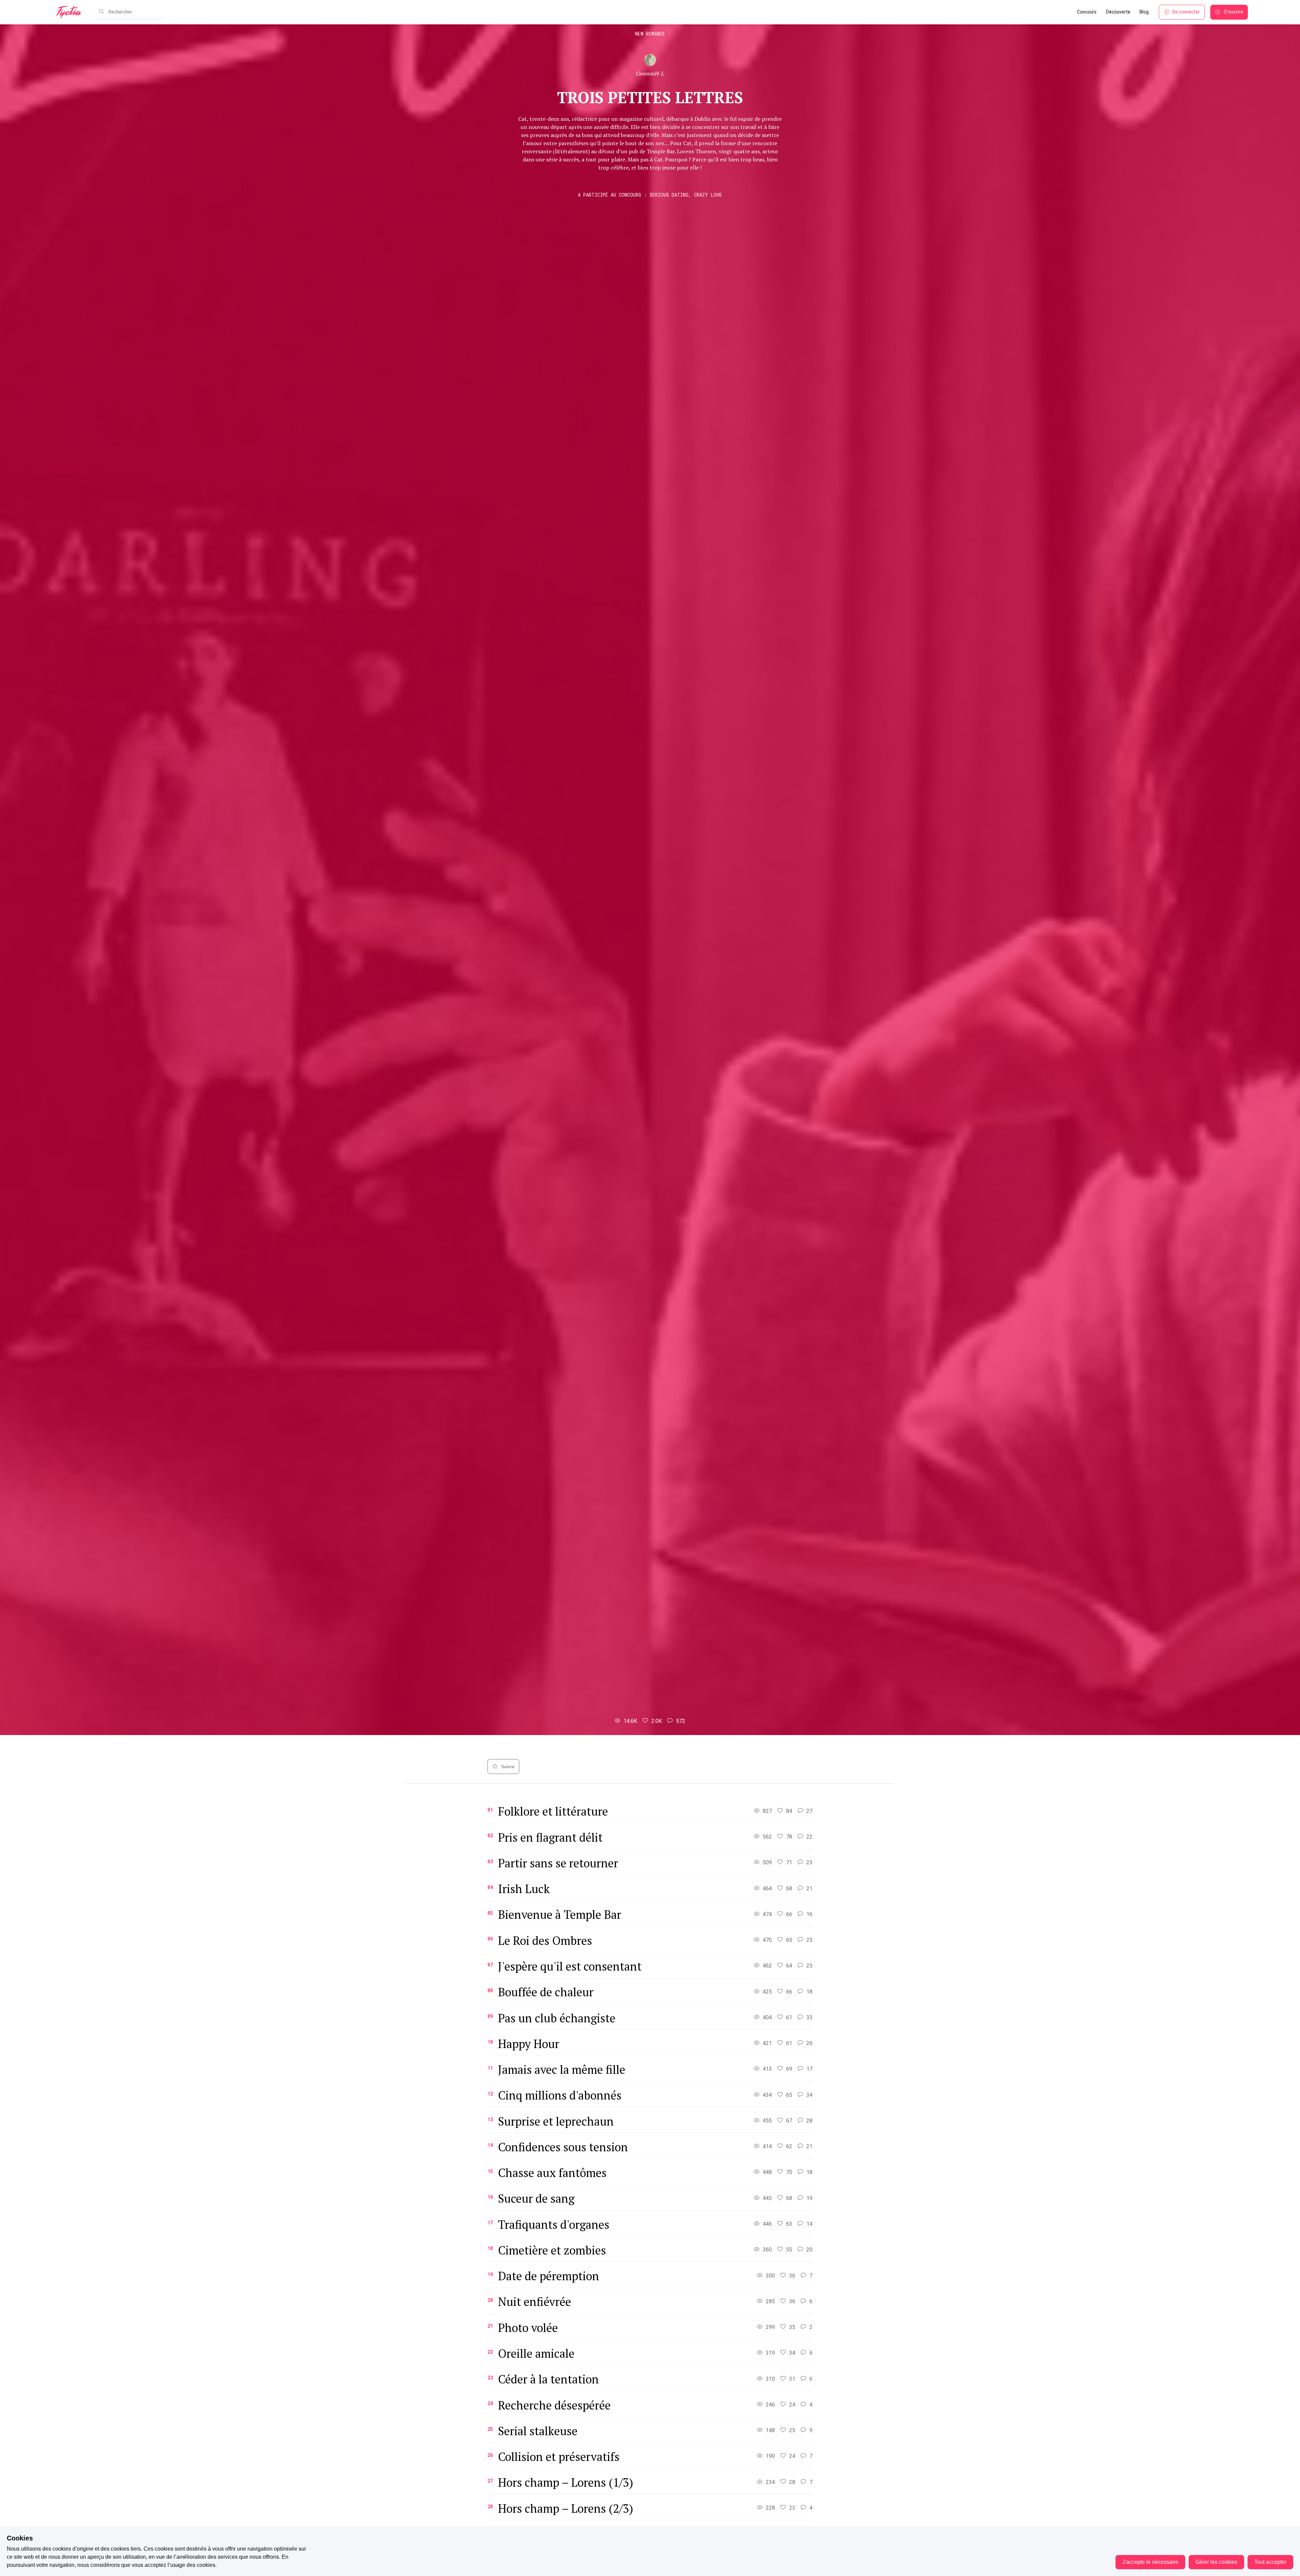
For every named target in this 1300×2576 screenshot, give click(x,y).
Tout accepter (1270, 2562)
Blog (1144, 12)
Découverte (1118, 12)
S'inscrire (1233, 12)
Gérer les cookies (1216, 2562)
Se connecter (1186, 12)
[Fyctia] (71, 12)
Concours (1087, 12)
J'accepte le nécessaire (1150, 2562)
